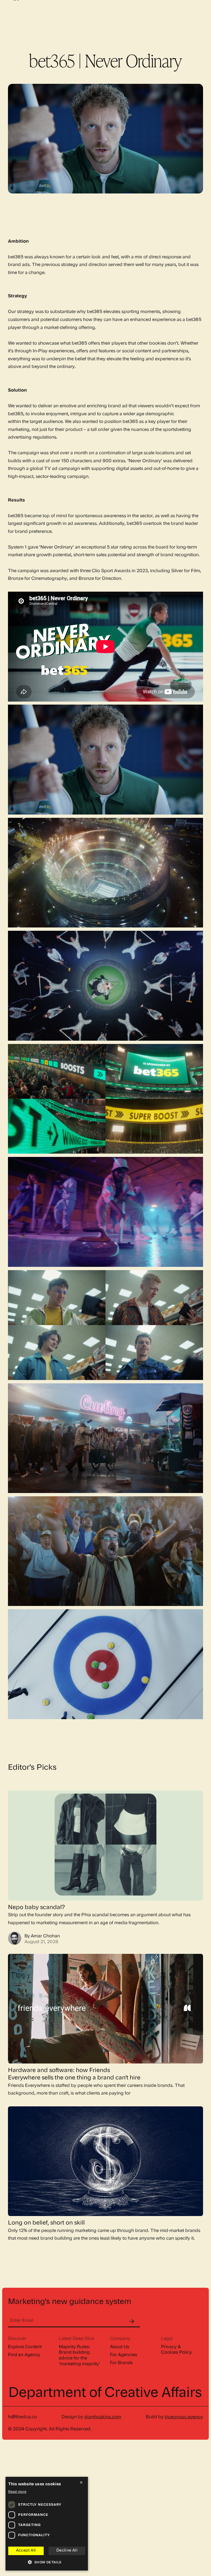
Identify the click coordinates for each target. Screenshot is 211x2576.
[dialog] (47, 2524)
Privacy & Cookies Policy (177, 2350)
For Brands (121, 2363)
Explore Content (25, 2347)
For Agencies (123, 2355)
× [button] (81, 2483)
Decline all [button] (67, 2551)
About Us (120, 2347)
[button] (47, 2563)
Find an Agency (24, 2355)
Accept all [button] (26, 2551)
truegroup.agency (184, 2417)
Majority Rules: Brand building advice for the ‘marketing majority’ (79, 2356)
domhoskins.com (103, 2417)
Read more (17, 2492)
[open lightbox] (105, 760)
